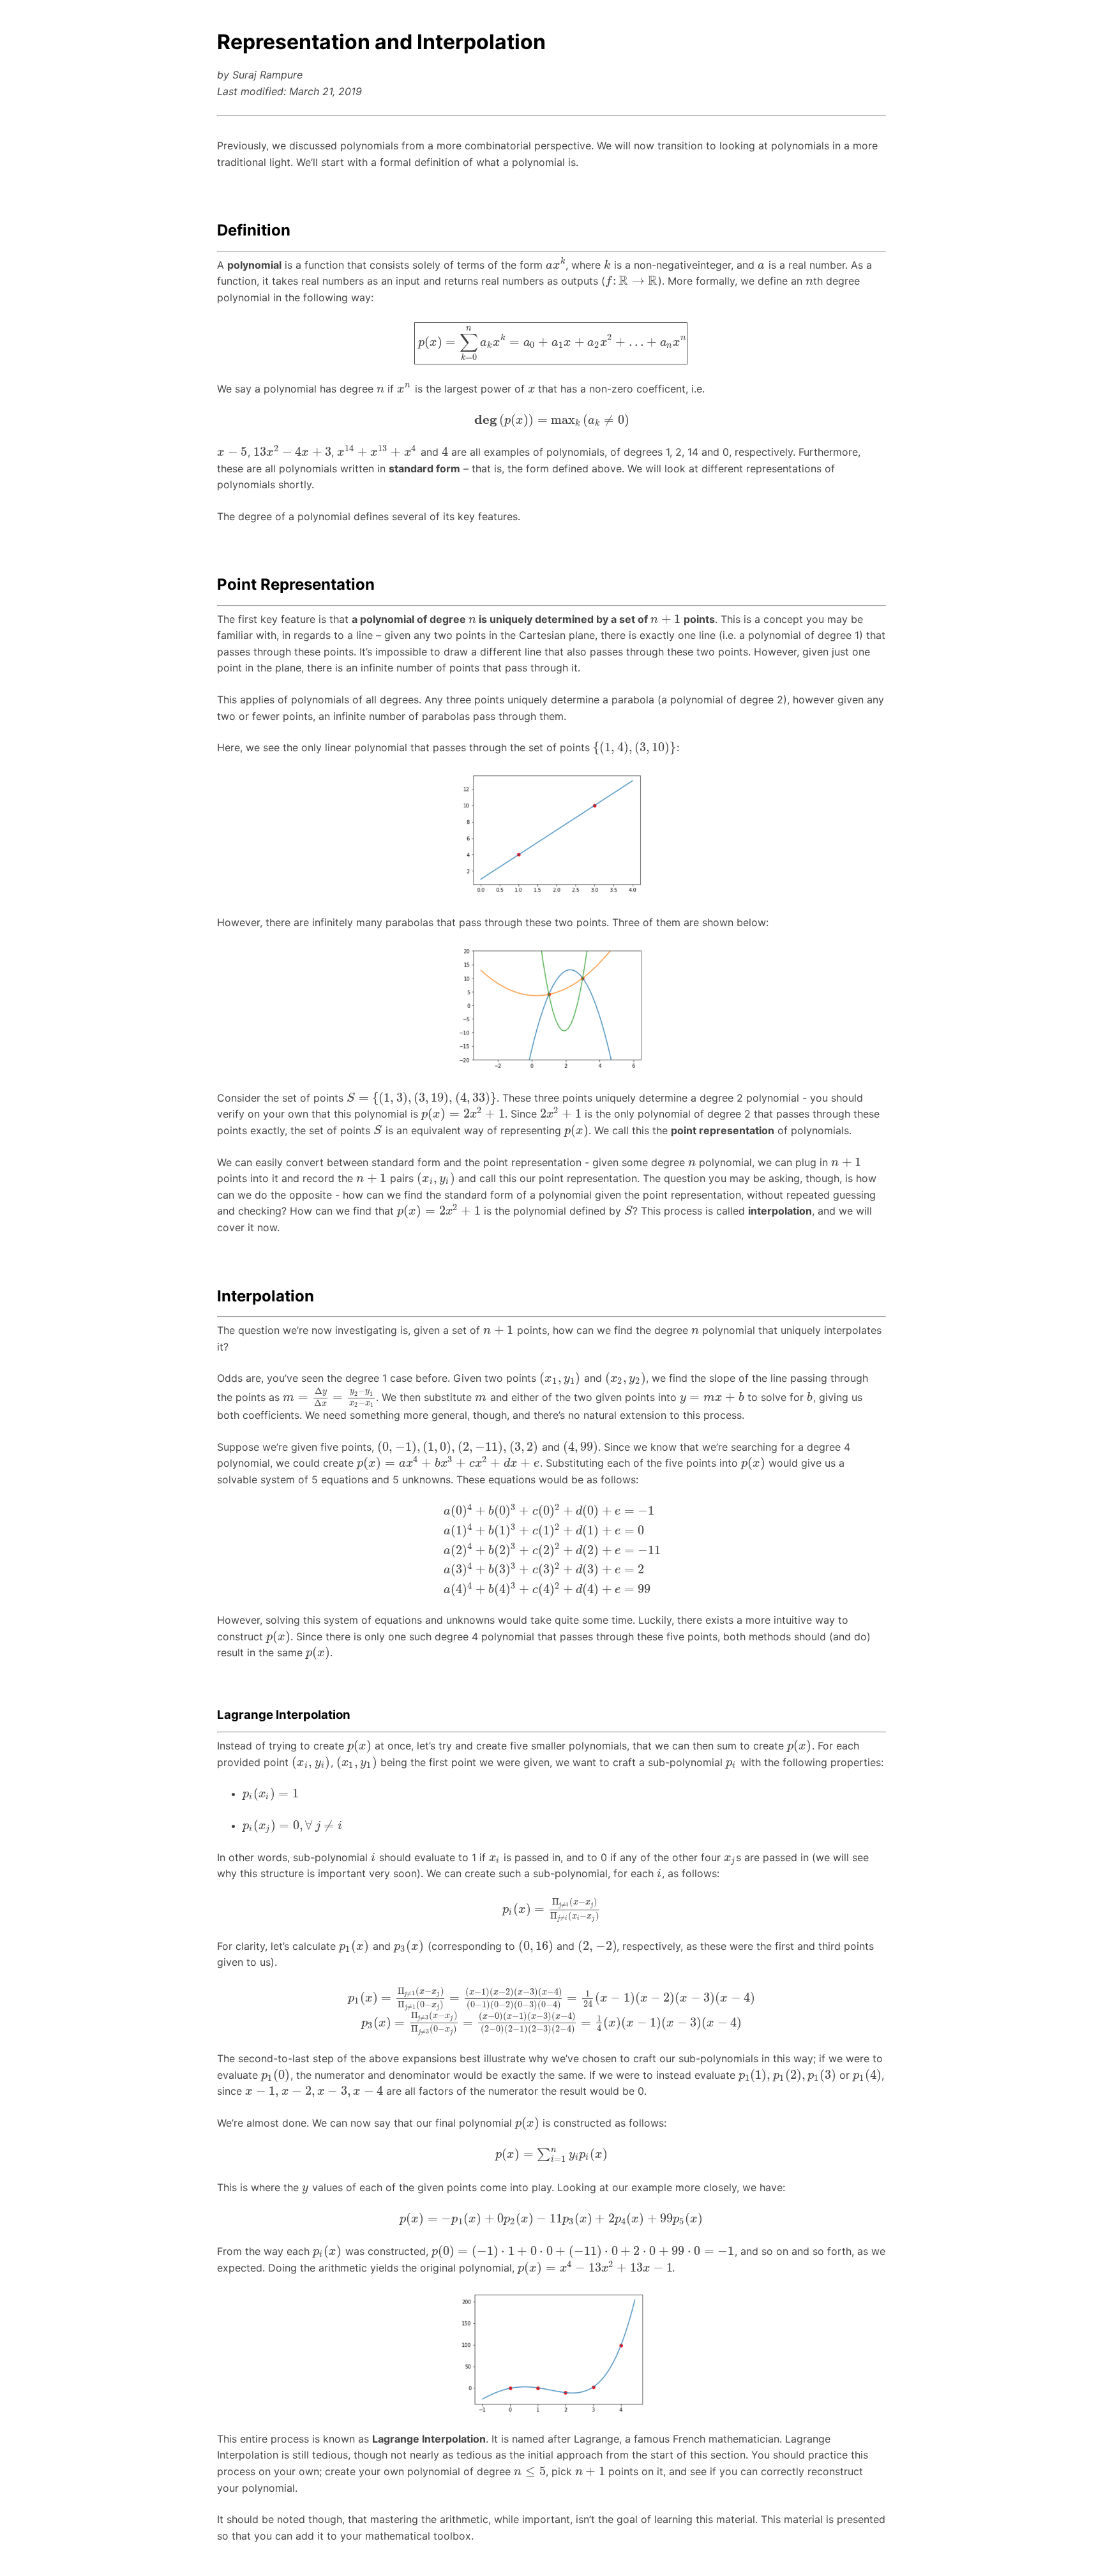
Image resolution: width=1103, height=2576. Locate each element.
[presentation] (556, 265)
